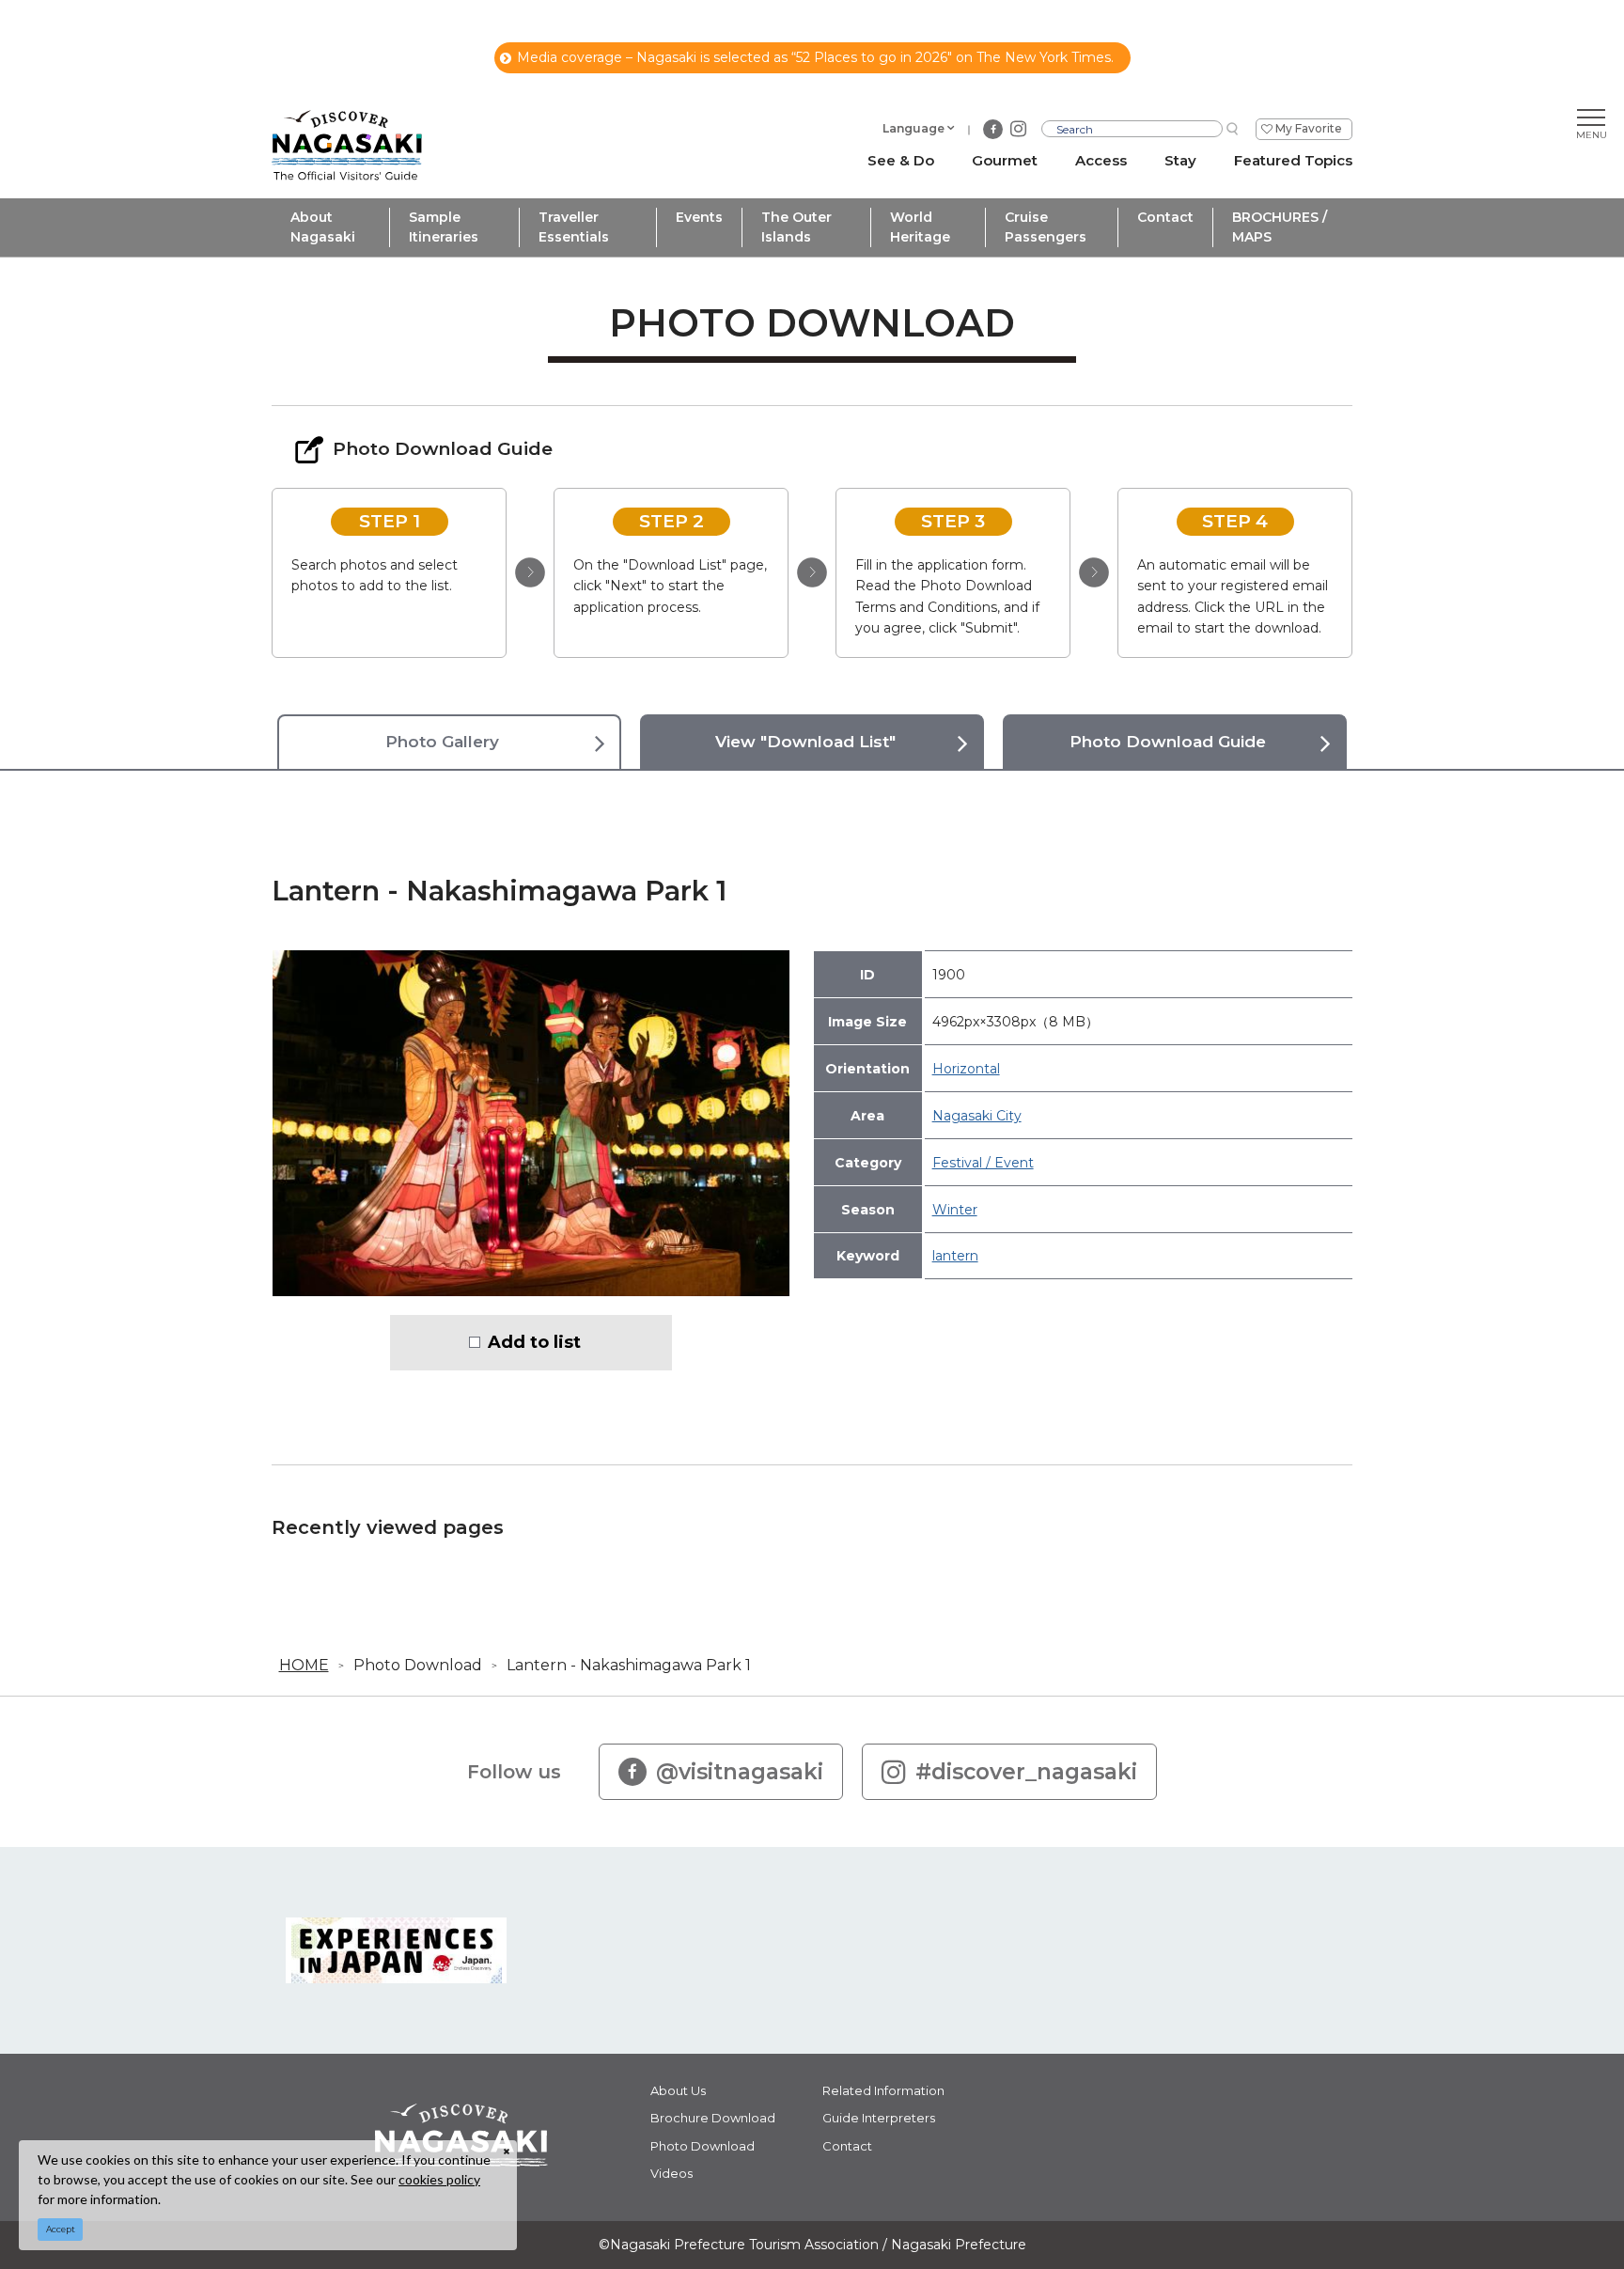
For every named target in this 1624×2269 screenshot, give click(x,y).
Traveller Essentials (574, 227)
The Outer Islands (796, 227)
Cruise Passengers (1046, 227)
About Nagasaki (323, 227)
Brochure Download (713, 2118)
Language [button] (913, 128)
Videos (671, 2173)
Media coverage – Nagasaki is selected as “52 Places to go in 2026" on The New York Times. (815, 57)
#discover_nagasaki (1026, 1772)
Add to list (534, 1342)
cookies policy (439, 2179)
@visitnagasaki (740, 1772)
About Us (678, 2090)
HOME (304, 1665)
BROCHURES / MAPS (1280, 227)
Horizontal (966, 1069)
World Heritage (920, 227)
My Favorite (1309, 128)
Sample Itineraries (444, 227)
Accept (61, 2229)
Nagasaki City (977, 1116)
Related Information (883, 2090)
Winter (955, 1210)
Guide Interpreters (879, 2118)
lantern (955, 1256)
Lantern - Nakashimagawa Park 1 (629, 1665)
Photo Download (418, 1665)
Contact (1165, 217)
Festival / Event (983, 1163)
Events (699, 217)
